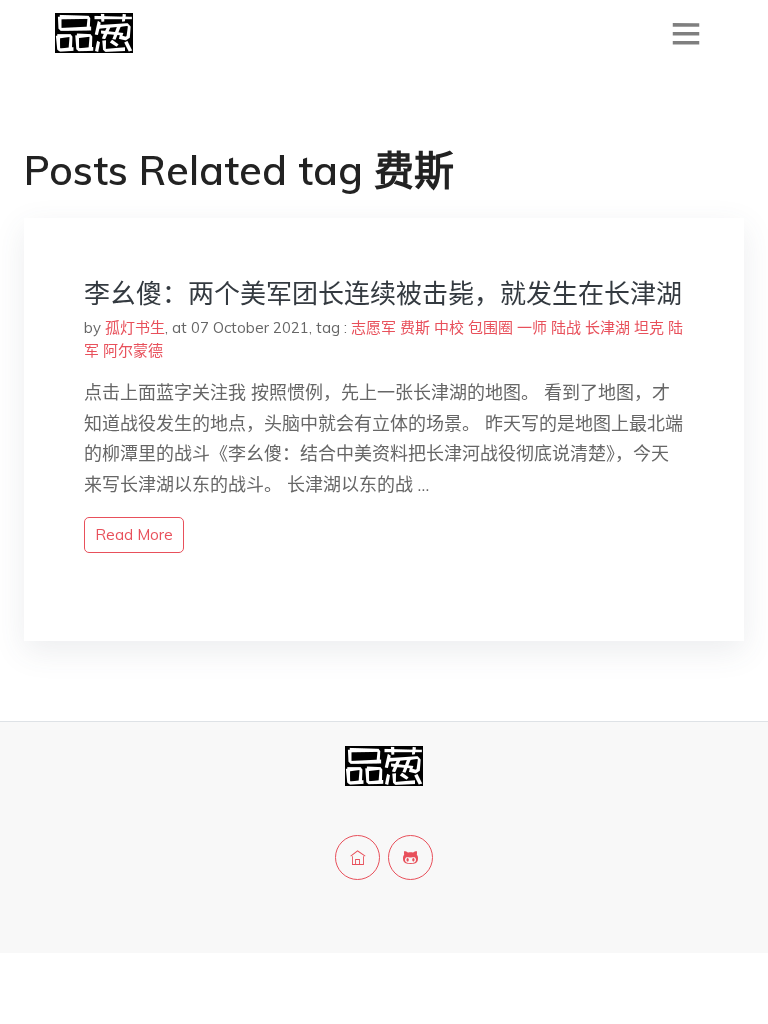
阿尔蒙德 (133, 350)
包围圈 (490, 327)
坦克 (649, 327)
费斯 (415, 327)
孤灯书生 (135, 327)
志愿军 (373, 327)
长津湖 (607, 327)
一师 (532, 327)
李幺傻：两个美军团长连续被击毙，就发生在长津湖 (383, 293)
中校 (449, 327)
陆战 (566, 327)
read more (134, 534)
